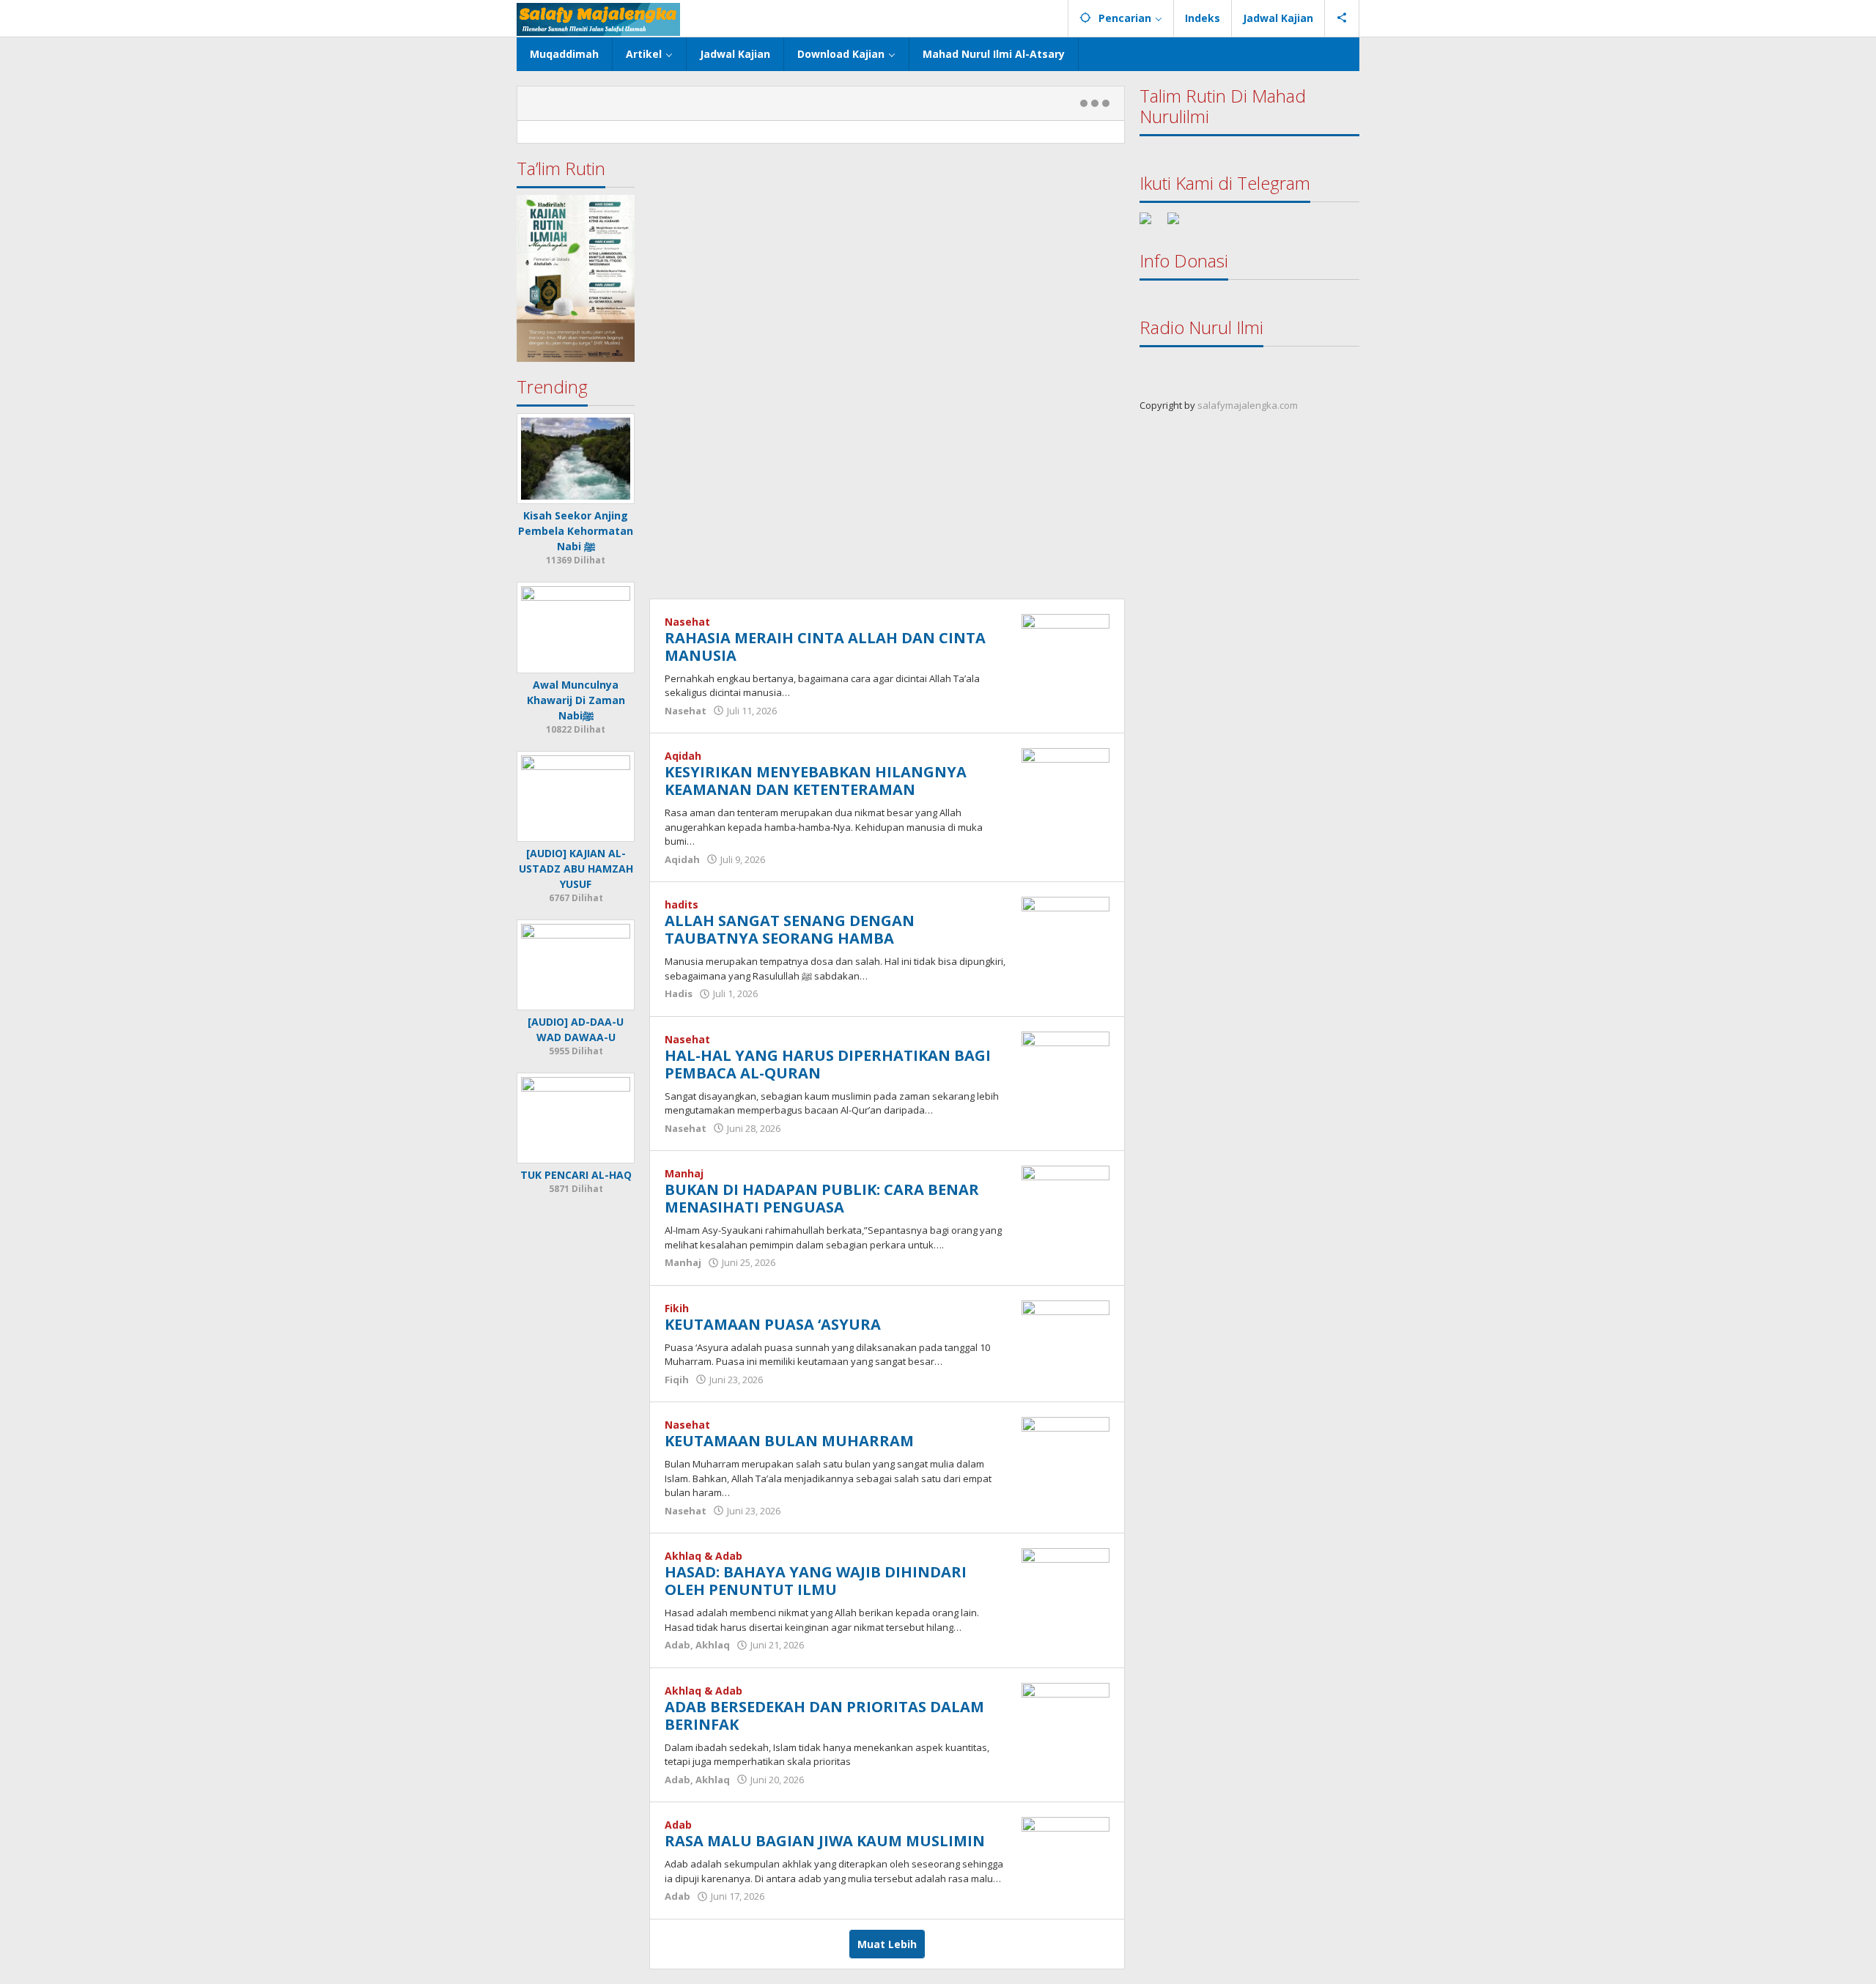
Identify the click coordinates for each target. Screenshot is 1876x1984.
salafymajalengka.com (1248, 405)
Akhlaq (713, 1645)
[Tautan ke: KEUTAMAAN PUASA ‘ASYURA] (1066, 1332)
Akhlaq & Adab (703, 1556)
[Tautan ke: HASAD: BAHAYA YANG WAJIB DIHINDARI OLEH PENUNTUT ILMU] (1066, 1580)
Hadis (679, 993)
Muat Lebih (887, 1944)
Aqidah (683, 756)
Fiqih (677, 1380)
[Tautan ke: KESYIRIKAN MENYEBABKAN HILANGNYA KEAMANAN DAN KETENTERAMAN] (1066, 780)
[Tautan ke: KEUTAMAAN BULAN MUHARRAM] (1066, 1449)
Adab (677, 1645)
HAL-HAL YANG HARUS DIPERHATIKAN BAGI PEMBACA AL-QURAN (828, 1064)
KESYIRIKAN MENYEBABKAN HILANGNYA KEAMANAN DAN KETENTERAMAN (816, 781)
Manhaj (684, 1173)
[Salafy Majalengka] (598, 18)
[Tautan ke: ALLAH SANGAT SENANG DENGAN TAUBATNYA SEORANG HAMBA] (1066, 929)
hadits (682, 904)
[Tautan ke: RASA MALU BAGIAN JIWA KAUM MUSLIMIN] (1066, 1849)
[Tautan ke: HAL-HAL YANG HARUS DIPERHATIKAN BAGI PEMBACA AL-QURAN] (1066, 1063)
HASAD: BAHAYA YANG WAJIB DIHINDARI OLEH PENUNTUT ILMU (816, 1581)
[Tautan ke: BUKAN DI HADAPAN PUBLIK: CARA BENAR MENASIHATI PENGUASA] (1066, 1198)
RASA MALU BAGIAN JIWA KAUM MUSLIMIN (825, 1841)
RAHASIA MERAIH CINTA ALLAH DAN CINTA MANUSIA (825, 647)
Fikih (677, 1308)
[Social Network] (1342, 18)
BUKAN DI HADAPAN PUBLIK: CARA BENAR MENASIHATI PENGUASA (822, 1198)
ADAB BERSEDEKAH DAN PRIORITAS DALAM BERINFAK (824, 1715)
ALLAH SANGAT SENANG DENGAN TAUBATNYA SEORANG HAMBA (790, 929)
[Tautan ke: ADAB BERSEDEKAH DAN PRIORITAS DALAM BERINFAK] (1066, 1714)
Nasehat (687, 622)
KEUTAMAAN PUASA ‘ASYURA (773, 1324)
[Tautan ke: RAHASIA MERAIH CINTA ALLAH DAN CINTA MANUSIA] (1066, 645)
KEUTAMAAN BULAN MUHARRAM (789, 1441)
